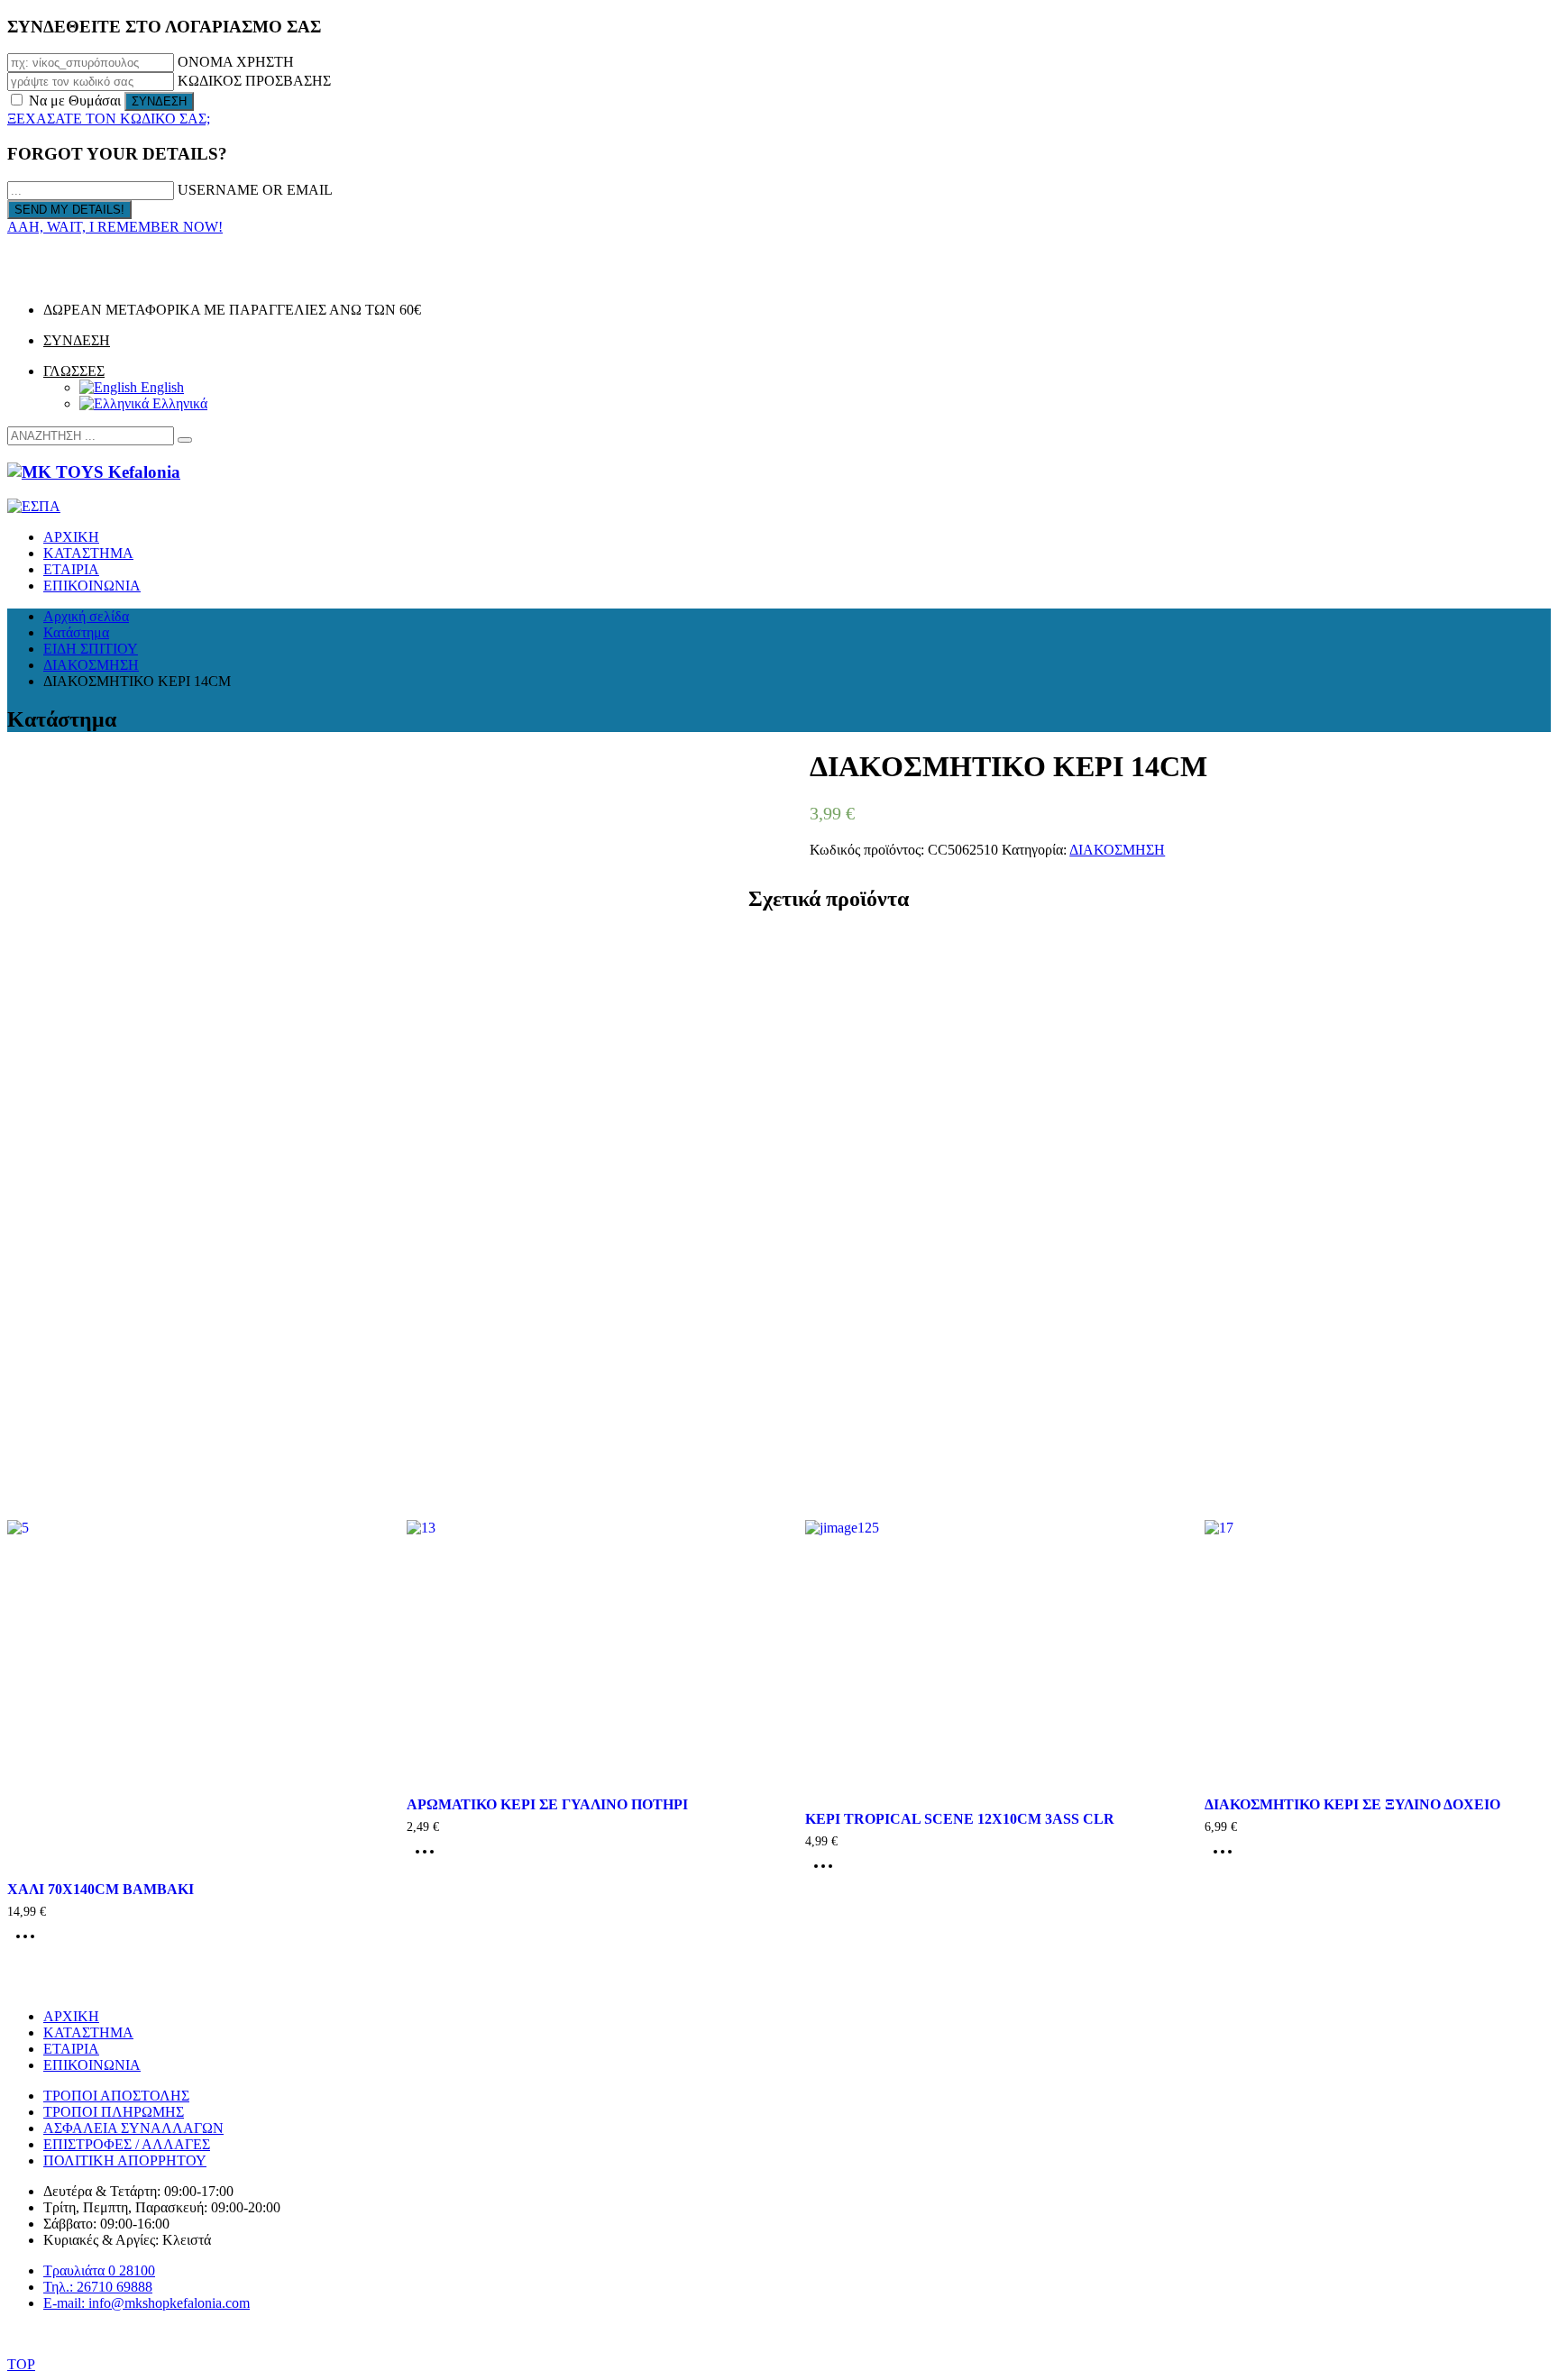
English (160, 387)
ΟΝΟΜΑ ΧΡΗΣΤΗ (236, 62)
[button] (185, 440)
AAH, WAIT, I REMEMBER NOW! (115, 227)
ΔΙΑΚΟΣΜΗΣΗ (1117, 850)
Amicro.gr (835, 2334)
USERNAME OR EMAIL (255, 190)
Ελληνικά (178, 403)
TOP (21, 2364)
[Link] (32, 279)
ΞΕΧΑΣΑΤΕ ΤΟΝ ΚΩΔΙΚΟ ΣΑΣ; (109, 119)
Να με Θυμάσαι (75, 101)
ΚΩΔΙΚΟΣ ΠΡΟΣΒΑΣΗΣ (254, 81)
